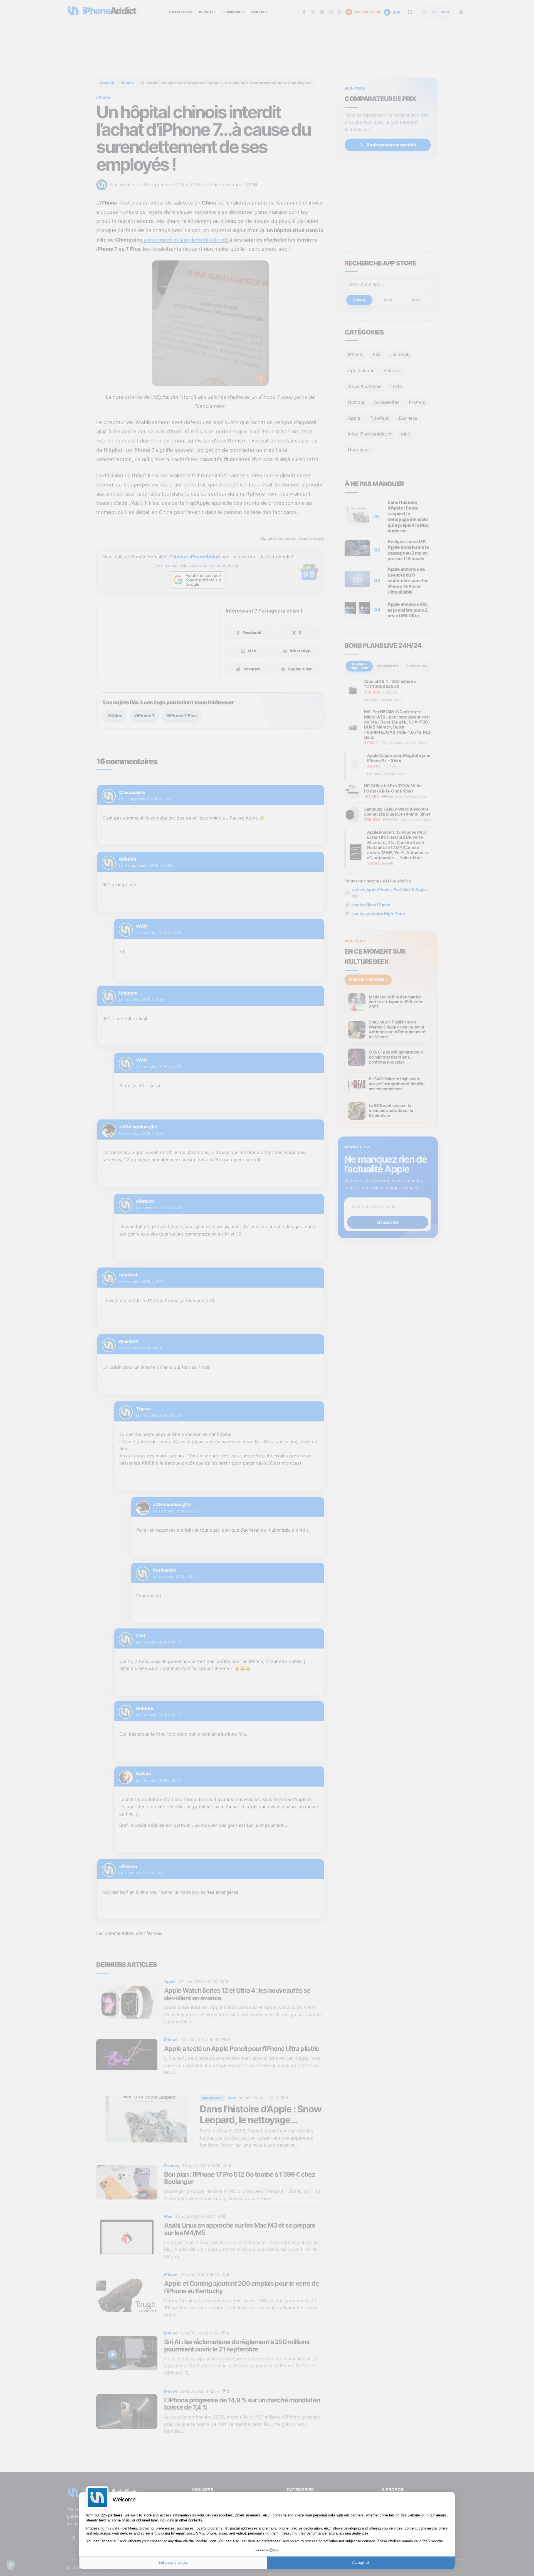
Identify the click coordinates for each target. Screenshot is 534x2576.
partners (115, 2515)
